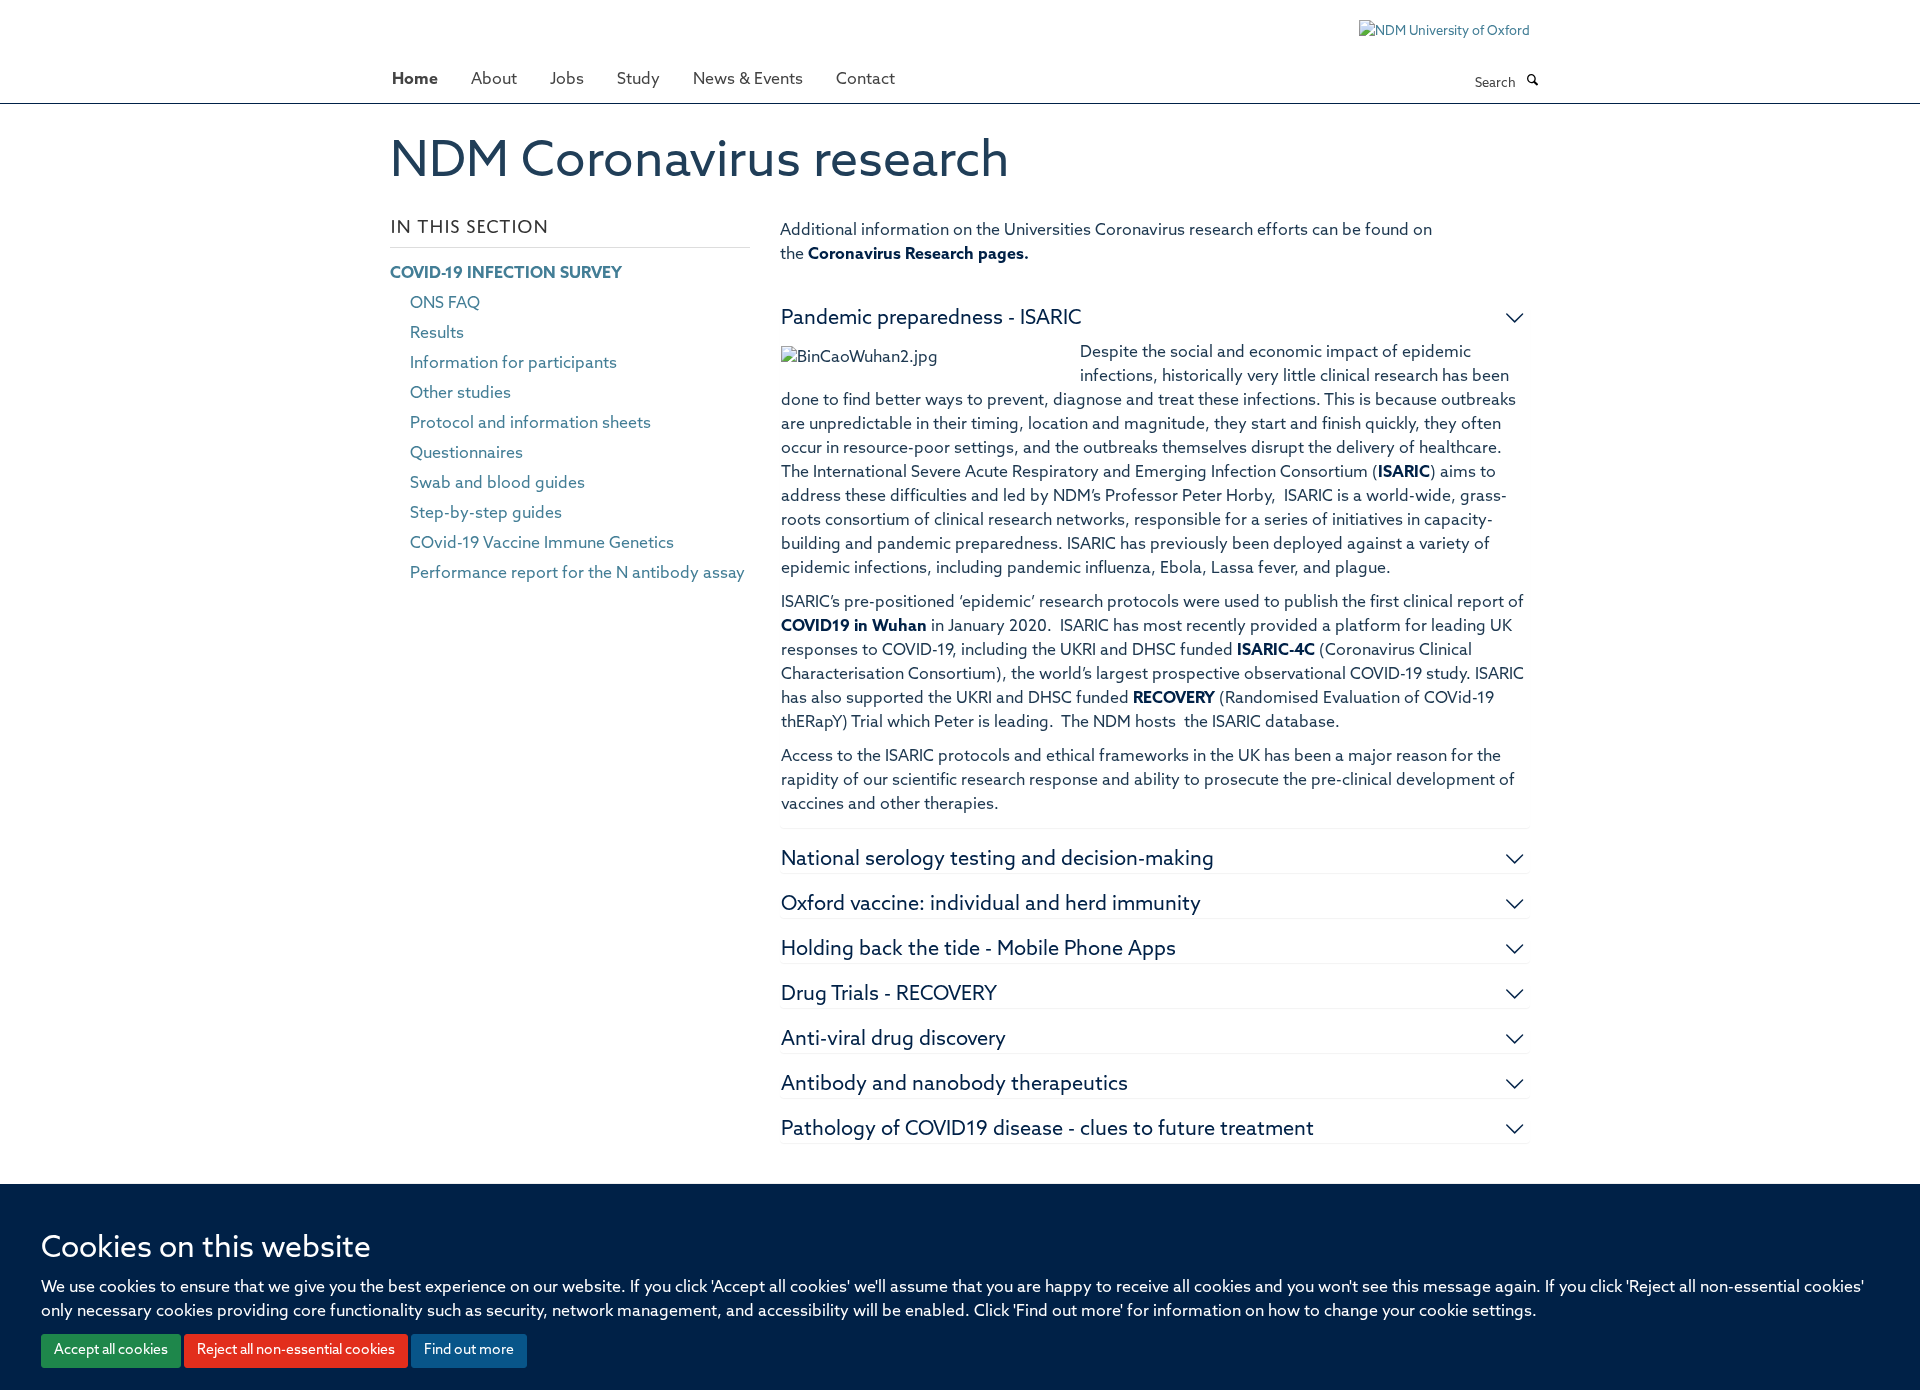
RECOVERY (1174, 699)
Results (437, 334)
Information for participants (513, 364)
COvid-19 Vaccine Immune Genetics (542, 544)
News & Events (748, 80)
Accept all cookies (111, 1350)
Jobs (567, 80)
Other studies (460, 394)
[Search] (1532, 82)
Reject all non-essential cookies (296, 1350)
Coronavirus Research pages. (918, 255)
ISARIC (1404, 473)
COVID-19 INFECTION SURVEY (506, 274)
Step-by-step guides (486, 514)
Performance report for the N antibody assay (577, 574)
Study (638, 80)
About (494, 80)
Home (415, 80)
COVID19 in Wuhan (854, 627)
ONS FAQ (445, 304)
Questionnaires (466, 454)
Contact (865, 80)
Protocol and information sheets (530, 424)
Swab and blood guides (497, 484)
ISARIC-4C (1276, 651)
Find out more (469, 1350)
